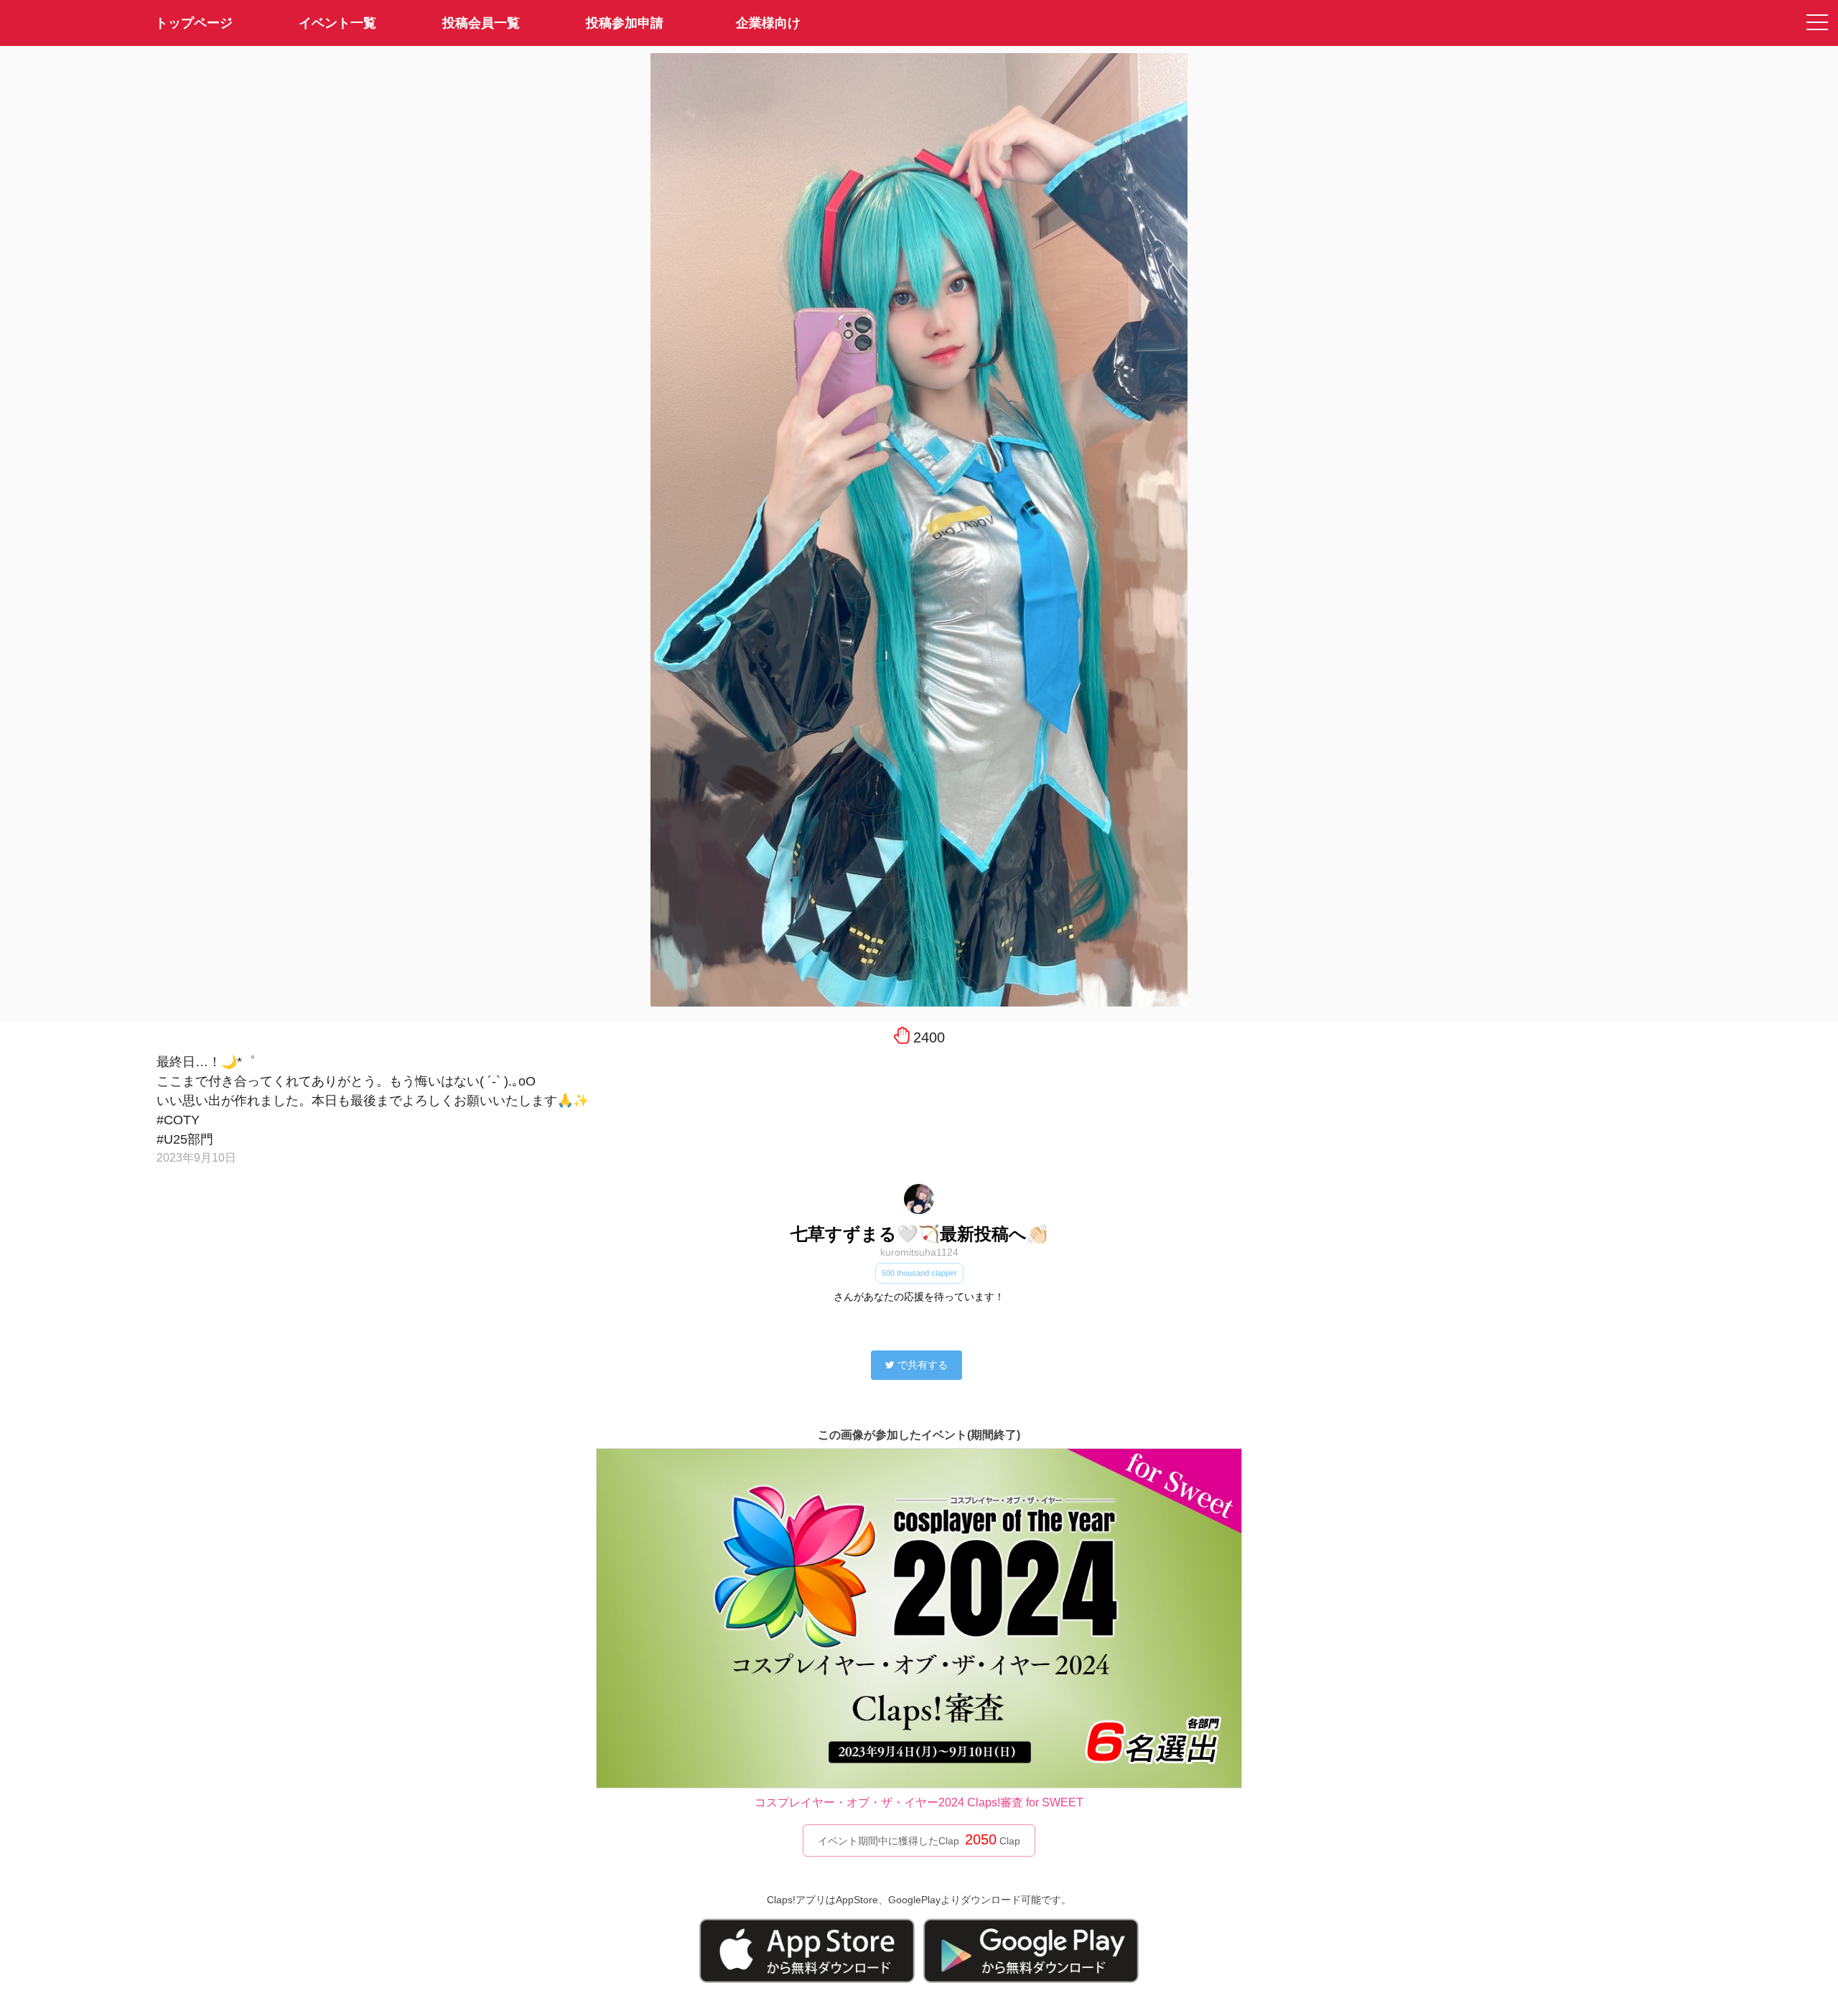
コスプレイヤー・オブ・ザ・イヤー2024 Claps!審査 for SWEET (919, 1802)
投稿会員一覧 (481, 23)
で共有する (923, 1365)
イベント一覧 (337, 23)
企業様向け (768, 23)
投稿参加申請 (625, 23)
